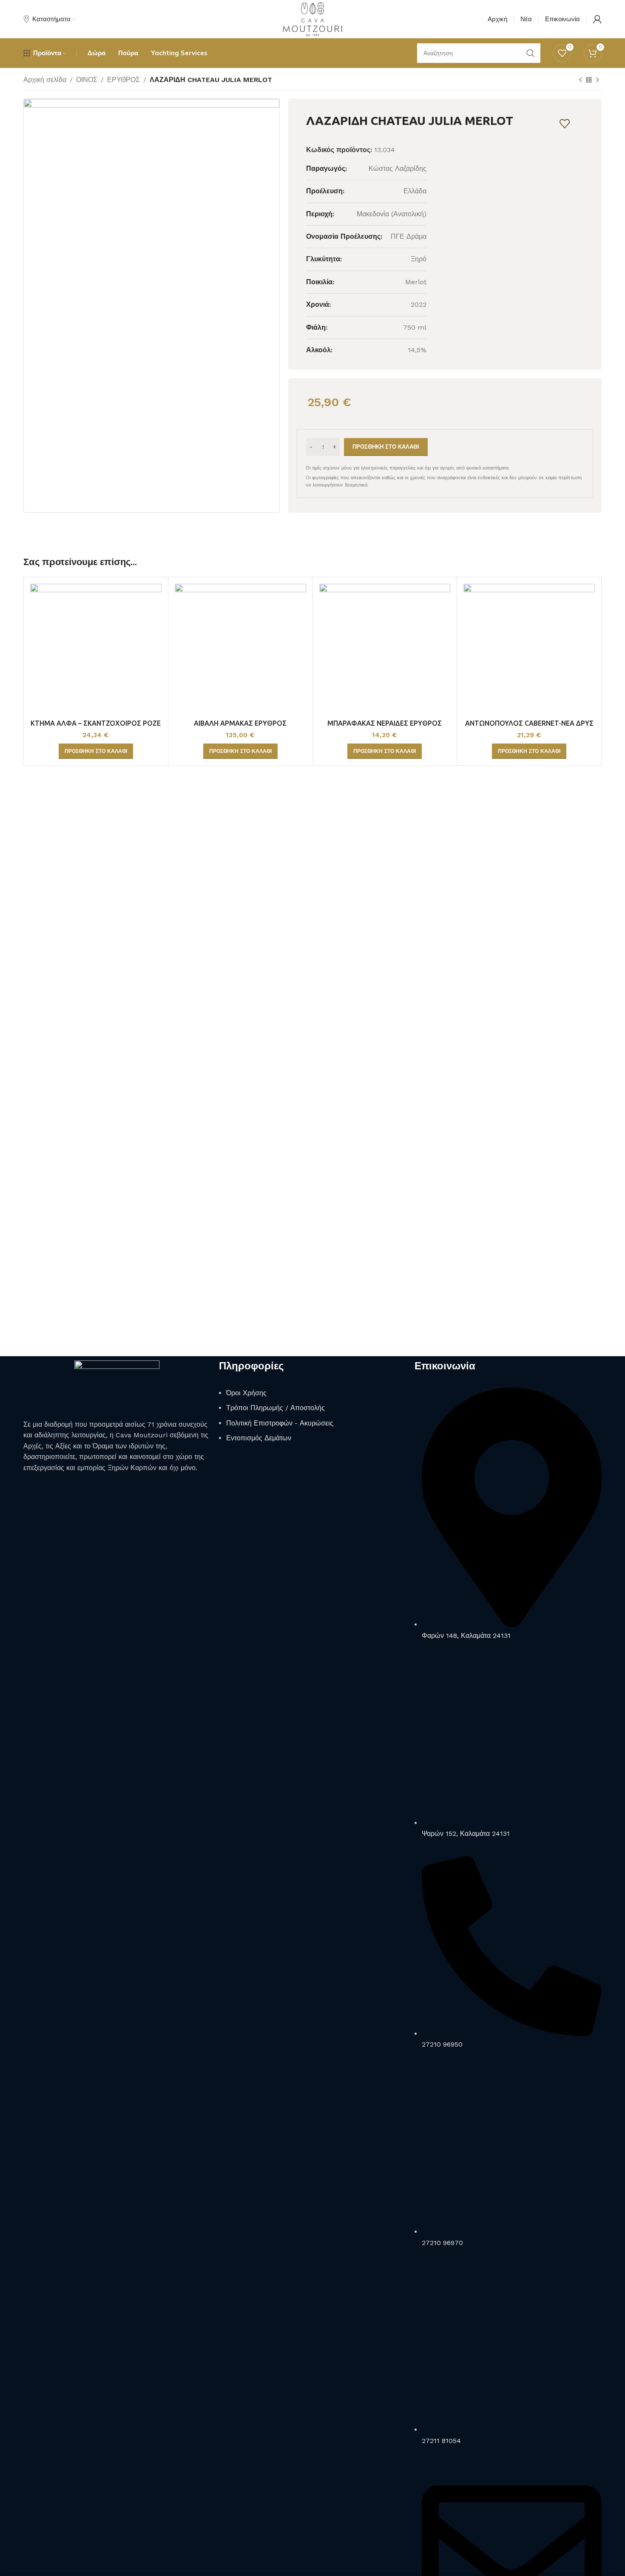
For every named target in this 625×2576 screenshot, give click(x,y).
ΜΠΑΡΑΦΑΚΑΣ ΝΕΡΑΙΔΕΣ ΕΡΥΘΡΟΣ (385, 723)
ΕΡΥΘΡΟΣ (124, 80)
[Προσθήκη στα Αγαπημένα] (565, 124)
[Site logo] (312, 18)
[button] (96, 751)
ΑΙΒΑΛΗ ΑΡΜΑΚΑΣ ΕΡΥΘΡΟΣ (240, 723)
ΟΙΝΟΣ (87, 80)
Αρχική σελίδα (45, 80)
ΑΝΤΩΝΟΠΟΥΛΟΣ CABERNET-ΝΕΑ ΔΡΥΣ (529, 723)
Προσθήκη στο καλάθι (386, 447)
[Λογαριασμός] (597, 19)
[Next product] (597, 80)
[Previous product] (580, 80)
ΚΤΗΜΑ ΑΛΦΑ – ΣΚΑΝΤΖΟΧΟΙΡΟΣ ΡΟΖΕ (96, 723)
